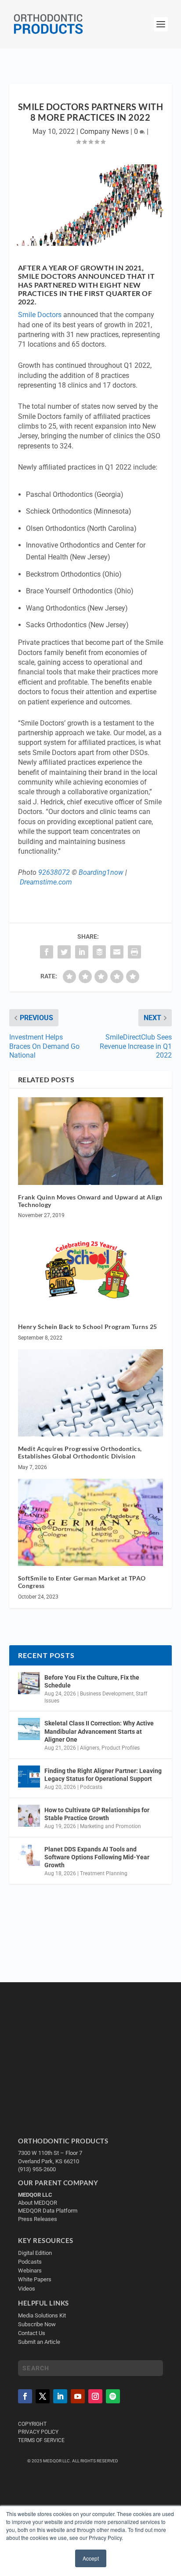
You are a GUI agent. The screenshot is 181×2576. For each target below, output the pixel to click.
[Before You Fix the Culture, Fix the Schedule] (29, 1683)
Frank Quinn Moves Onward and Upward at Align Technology (90, 1201)
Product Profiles (121, 1748)
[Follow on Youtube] (78, 2396)
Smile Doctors (40, 315)
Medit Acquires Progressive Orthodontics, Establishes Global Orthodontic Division (80, 1452)
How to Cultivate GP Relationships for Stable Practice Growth (97, 1814)
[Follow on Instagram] (95, 2396)
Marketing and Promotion (110, 1826)
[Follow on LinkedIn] (60, 2396)
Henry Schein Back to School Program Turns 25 (88, 1327)
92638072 (54, 872)
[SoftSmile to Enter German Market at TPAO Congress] (91, 1522)
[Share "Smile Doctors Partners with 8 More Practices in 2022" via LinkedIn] (82, 952)
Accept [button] (91, 2558)
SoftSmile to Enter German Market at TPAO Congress (82, 1582)
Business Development (107, 1694)
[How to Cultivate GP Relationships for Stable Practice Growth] (29, 1816)
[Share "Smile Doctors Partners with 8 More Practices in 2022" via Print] (134, 952)
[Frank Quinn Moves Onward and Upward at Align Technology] (91, 1141)
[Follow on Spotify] (113, 2396)
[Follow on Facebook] (25, 2396)
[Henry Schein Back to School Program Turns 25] (91, 1270)
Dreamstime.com (46, 882)
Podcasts (91, 1787)
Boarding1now (101, 872)
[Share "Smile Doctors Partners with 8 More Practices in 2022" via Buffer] (99, 952)
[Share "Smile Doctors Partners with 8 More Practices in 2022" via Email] (117, 952)
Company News (104, 131)
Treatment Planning (104, 1873)
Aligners (90, 1748)
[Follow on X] (43, 2396)
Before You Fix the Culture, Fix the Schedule (92, 1681)
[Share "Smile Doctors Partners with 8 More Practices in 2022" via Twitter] (64, 952)
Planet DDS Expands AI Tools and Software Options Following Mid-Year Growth (97, 1857)
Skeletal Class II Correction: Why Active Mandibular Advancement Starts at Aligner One (99, 1731)
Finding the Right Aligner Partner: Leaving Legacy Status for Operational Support (103, 1775)
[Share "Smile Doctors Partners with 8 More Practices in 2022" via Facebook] (47, 952)
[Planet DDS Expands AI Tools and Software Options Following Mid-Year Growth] (29, 1855)
